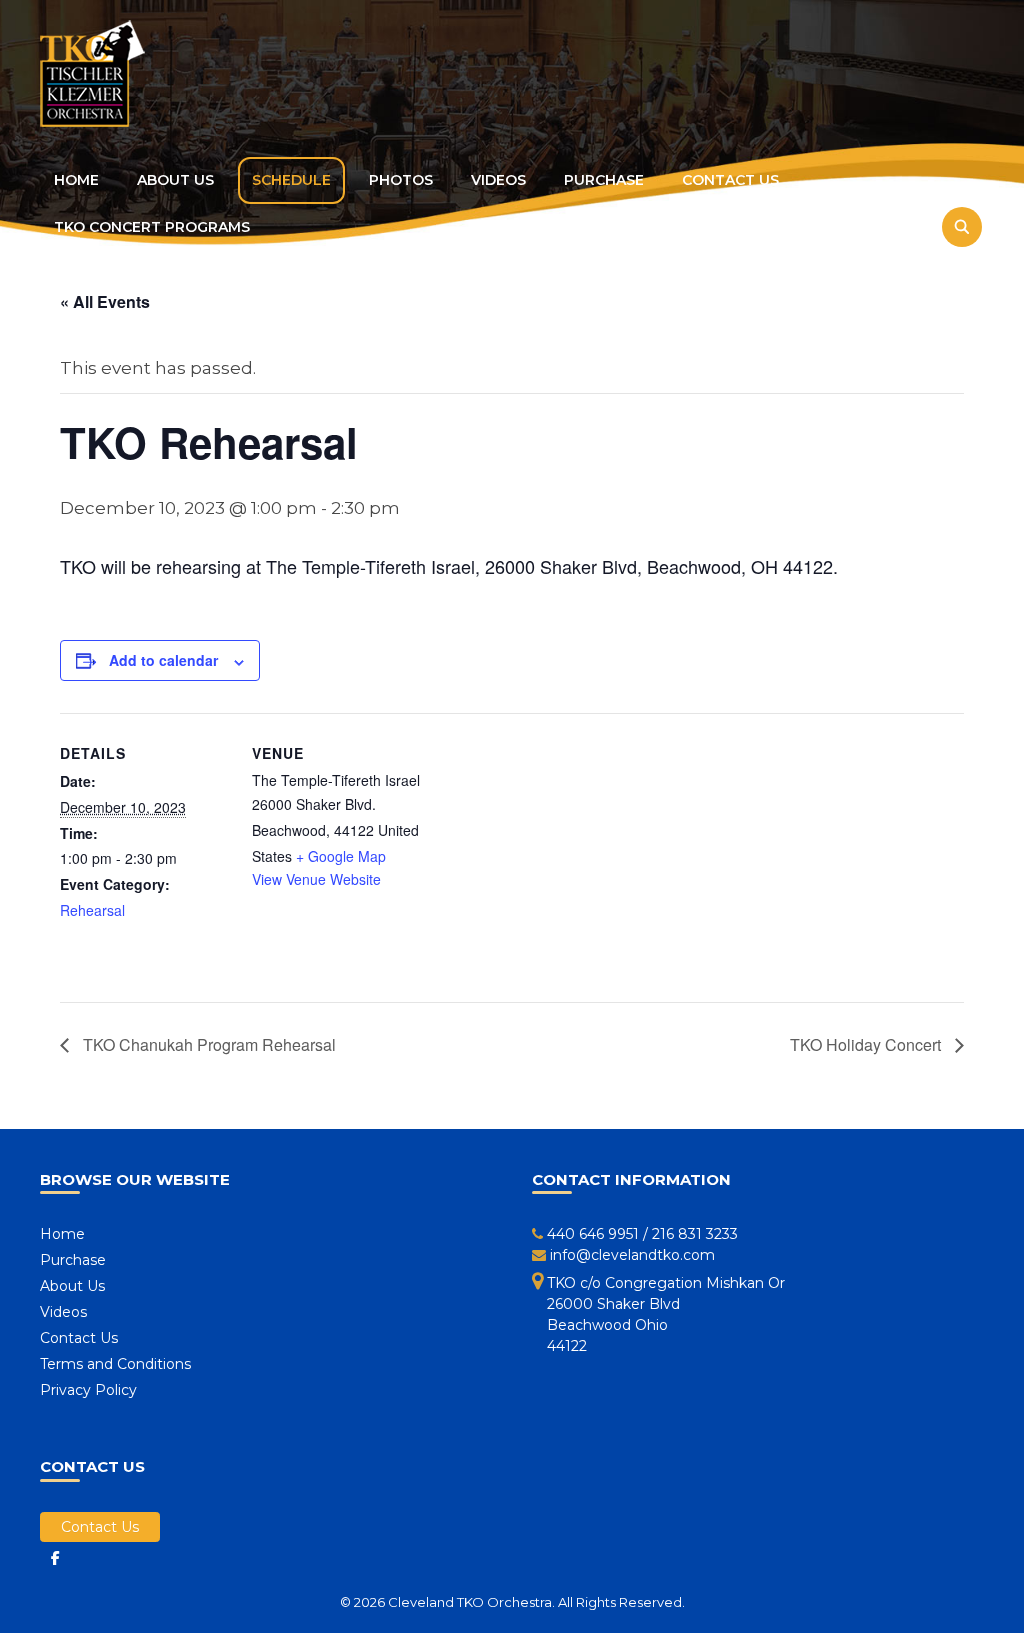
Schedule (291, 180)
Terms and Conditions (115, 1364)
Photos (401, 180)
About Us (175, 180)
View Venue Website (316, 879)
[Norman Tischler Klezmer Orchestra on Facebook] (55, 1558)
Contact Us (730, 180)
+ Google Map (341, 856)
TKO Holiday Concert (867, 1044)
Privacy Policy (88, 1390)
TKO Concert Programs (152, 227)
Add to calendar (163, 660)
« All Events (105, 301)
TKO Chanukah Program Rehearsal (207, 1044)
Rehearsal (92, 910)
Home (76, 180)
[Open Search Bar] (956, 227)
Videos (498, 180)
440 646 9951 (593, 1234)
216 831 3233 (695, 1234)
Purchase (604, 180)
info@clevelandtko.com (632, 1255)
